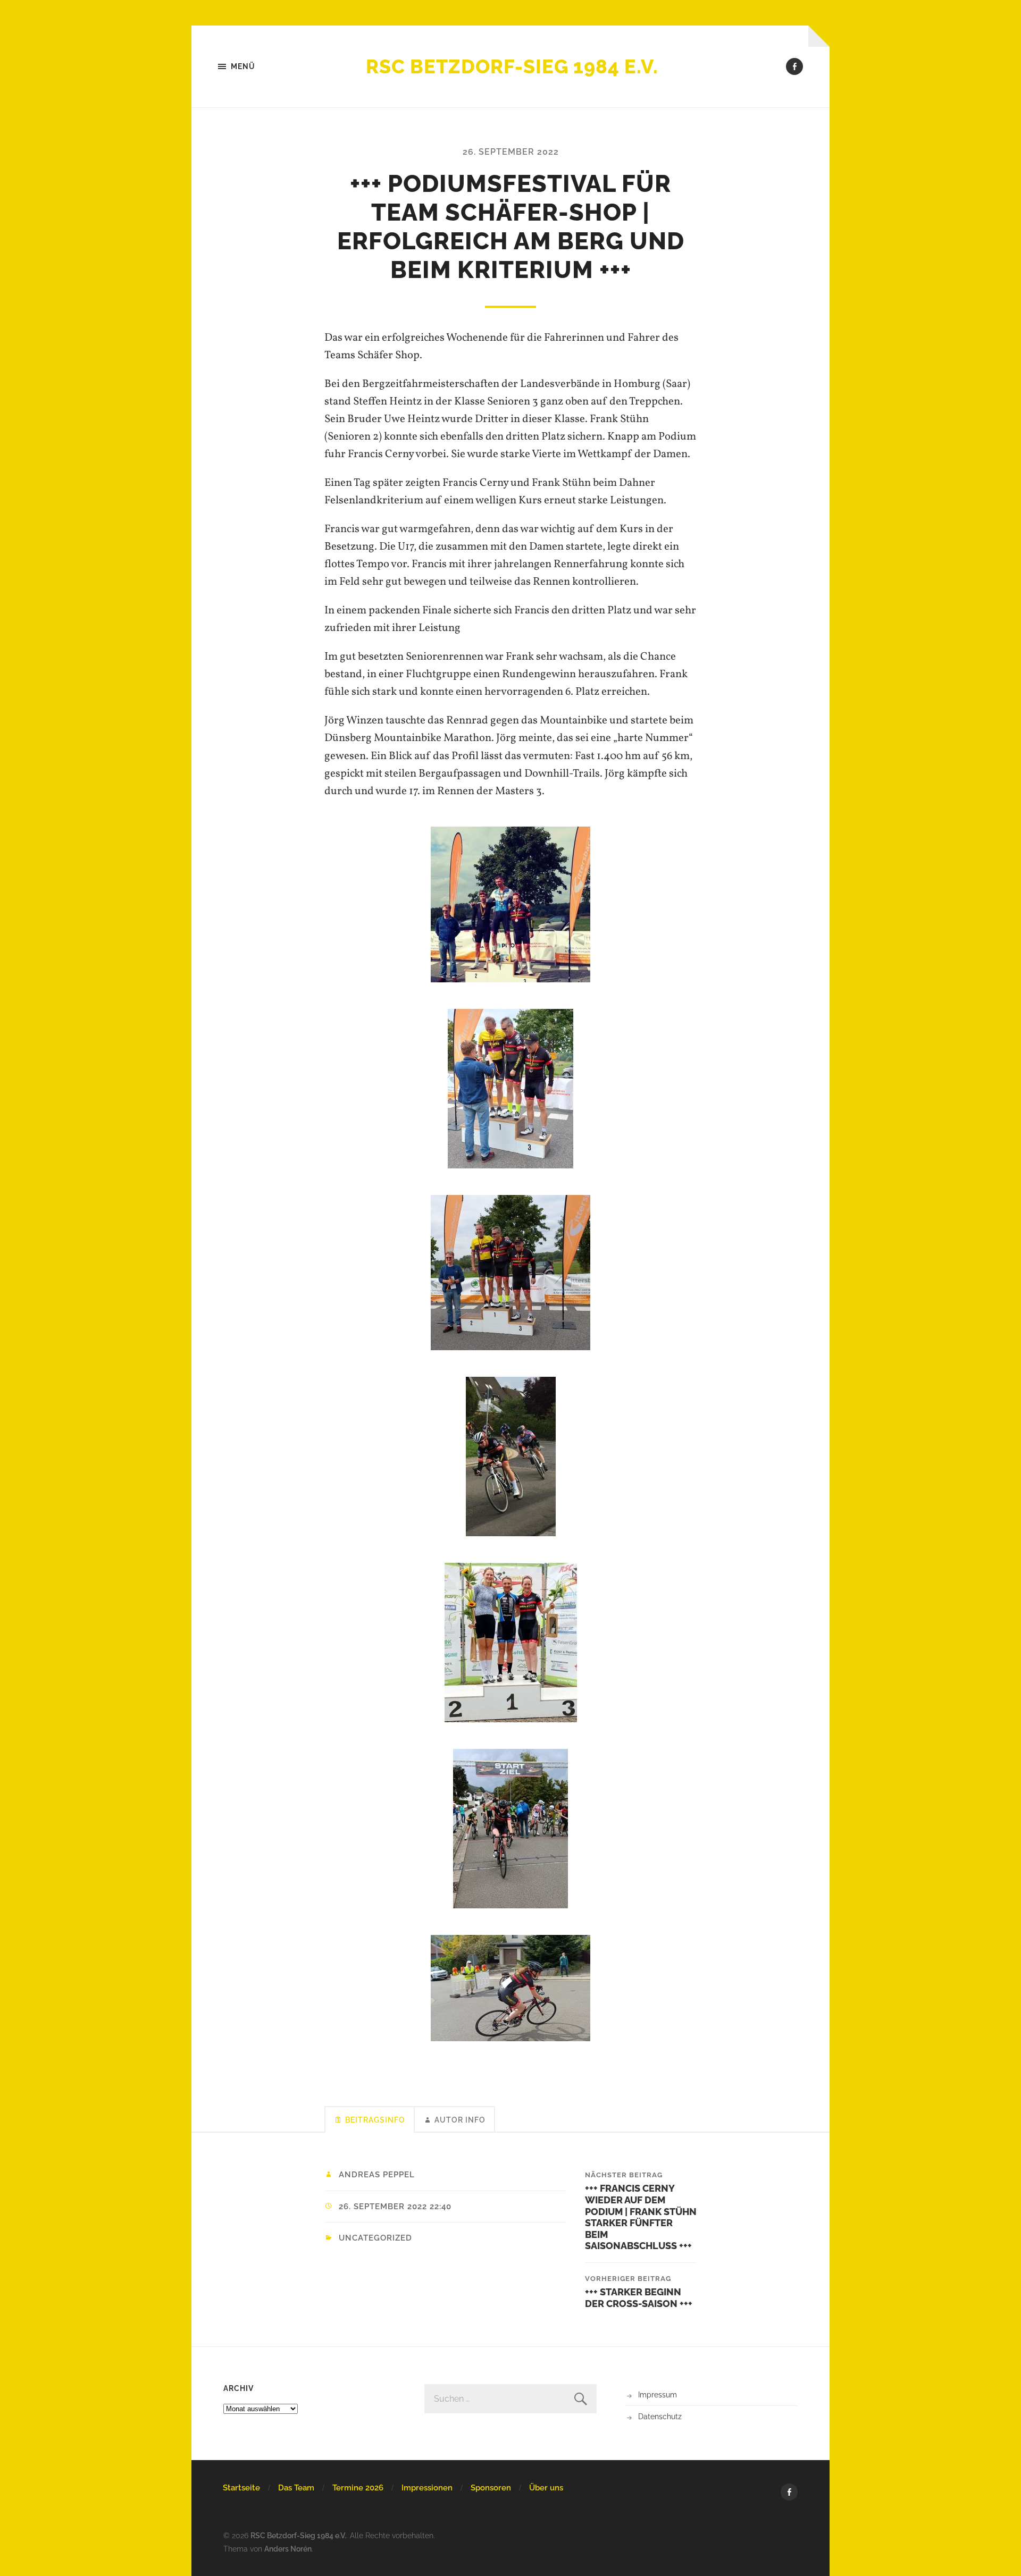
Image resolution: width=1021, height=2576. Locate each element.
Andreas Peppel (377, 2175)
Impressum (658, 2394)
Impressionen (427, 2488)
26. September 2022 (511, 152)
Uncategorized (375, 2238)
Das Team (296, 2488)
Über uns (546, 2488)
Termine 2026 (358, 2488)
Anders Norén (288, 2549)
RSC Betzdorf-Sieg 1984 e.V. (512, 66)
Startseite (241, 2488)
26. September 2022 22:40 (395, 2207)
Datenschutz (660, 2416)
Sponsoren (491, 2488)
